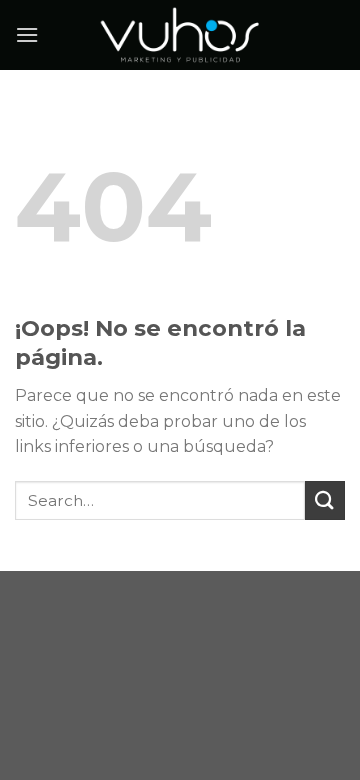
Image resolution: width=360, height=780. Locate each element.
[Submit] (325, 500)
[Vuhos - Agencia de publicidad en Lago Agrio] (180, 35)
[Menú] (27, 34)
